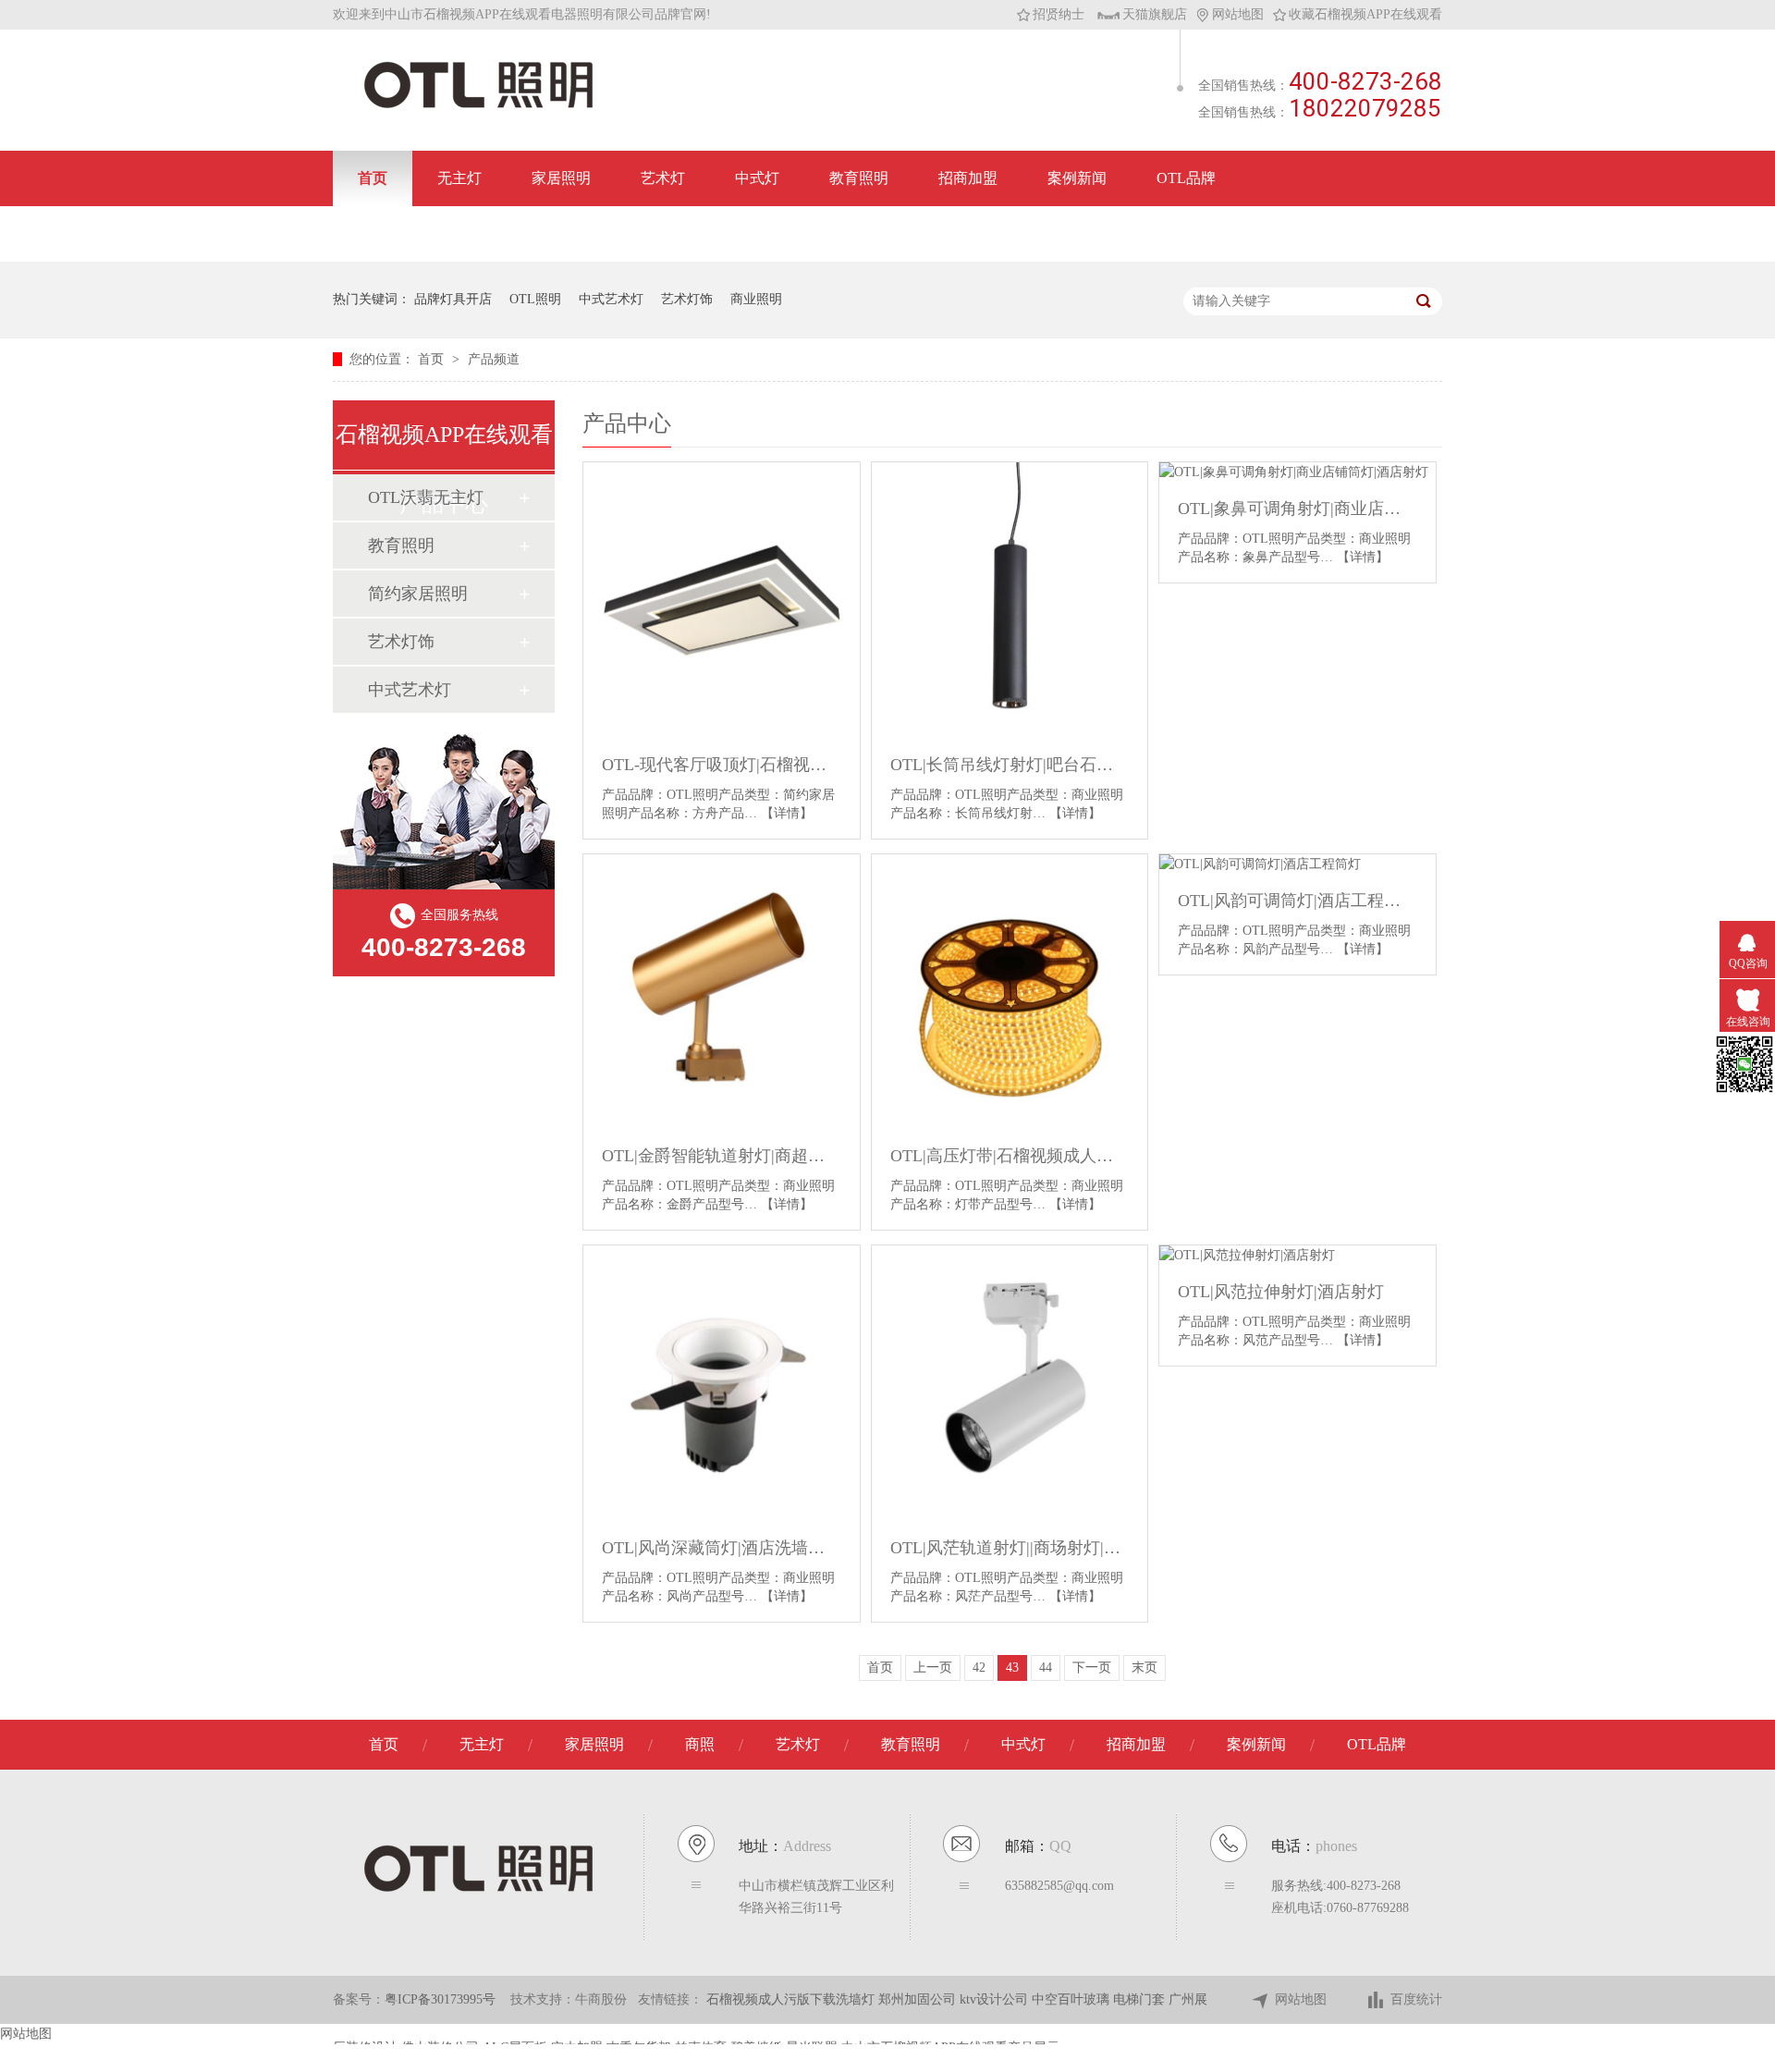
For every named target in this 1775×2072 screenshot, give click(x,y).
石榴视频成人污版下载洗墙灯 (792, 1999)
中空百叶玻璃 (1072, 1999)
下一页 (1092, 1667)
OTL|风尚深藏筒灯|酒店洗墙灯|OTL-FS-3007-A (722, 1548)
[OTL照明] (478, 107)
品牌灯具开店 (453, 299)
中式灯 (757, 178)
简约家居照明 (418, 594)
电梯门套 (1141, 1999)
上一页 (933, 1667)
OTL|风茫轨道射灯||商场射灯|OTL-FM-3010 (1010, 1548)
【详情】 (787, 813)
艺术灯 (663, 178)
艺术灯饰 (687, 299)
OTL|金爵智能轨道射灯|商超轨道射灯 (722, 1156)
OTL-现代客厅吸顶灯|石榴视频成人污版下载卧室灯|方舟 (722, 765)
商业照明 (756, 299)
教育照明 (859, 178)
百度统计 (1416, 1999)
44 (1046, 1667)
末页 (1145, 1667)
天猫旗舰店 (1155, 14)
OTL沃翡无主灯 (426, 497)
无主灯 (459, 178)
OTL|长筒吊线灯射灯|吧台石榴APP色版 (1010, 765)
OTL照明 (535, 299)
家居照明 (561, 178)
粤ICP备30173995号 (440, 1999)
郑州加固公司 (919, 1999)
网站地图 (1238, 14)
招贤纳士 (1059, 14)
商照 (700, 1744)
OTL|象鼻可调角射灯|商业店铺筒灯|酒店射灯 (1298, 509)
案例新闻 (1077, 178)
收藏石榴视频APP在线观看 (1365, 14)
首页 (373, 178)
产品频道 (494, 359)
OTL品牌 (1186, 178)
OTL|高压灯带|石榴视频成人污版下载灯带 (1010, 1156)
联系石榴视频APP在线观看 (446, 233)
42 (979, 1667)
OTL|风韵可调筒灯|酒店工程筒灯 (1298, 901)
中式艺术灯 (611, 299)
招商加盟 (968, 178)
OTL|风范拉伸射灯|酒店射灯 (1281, 1292)
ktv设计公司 (996, 1999)
